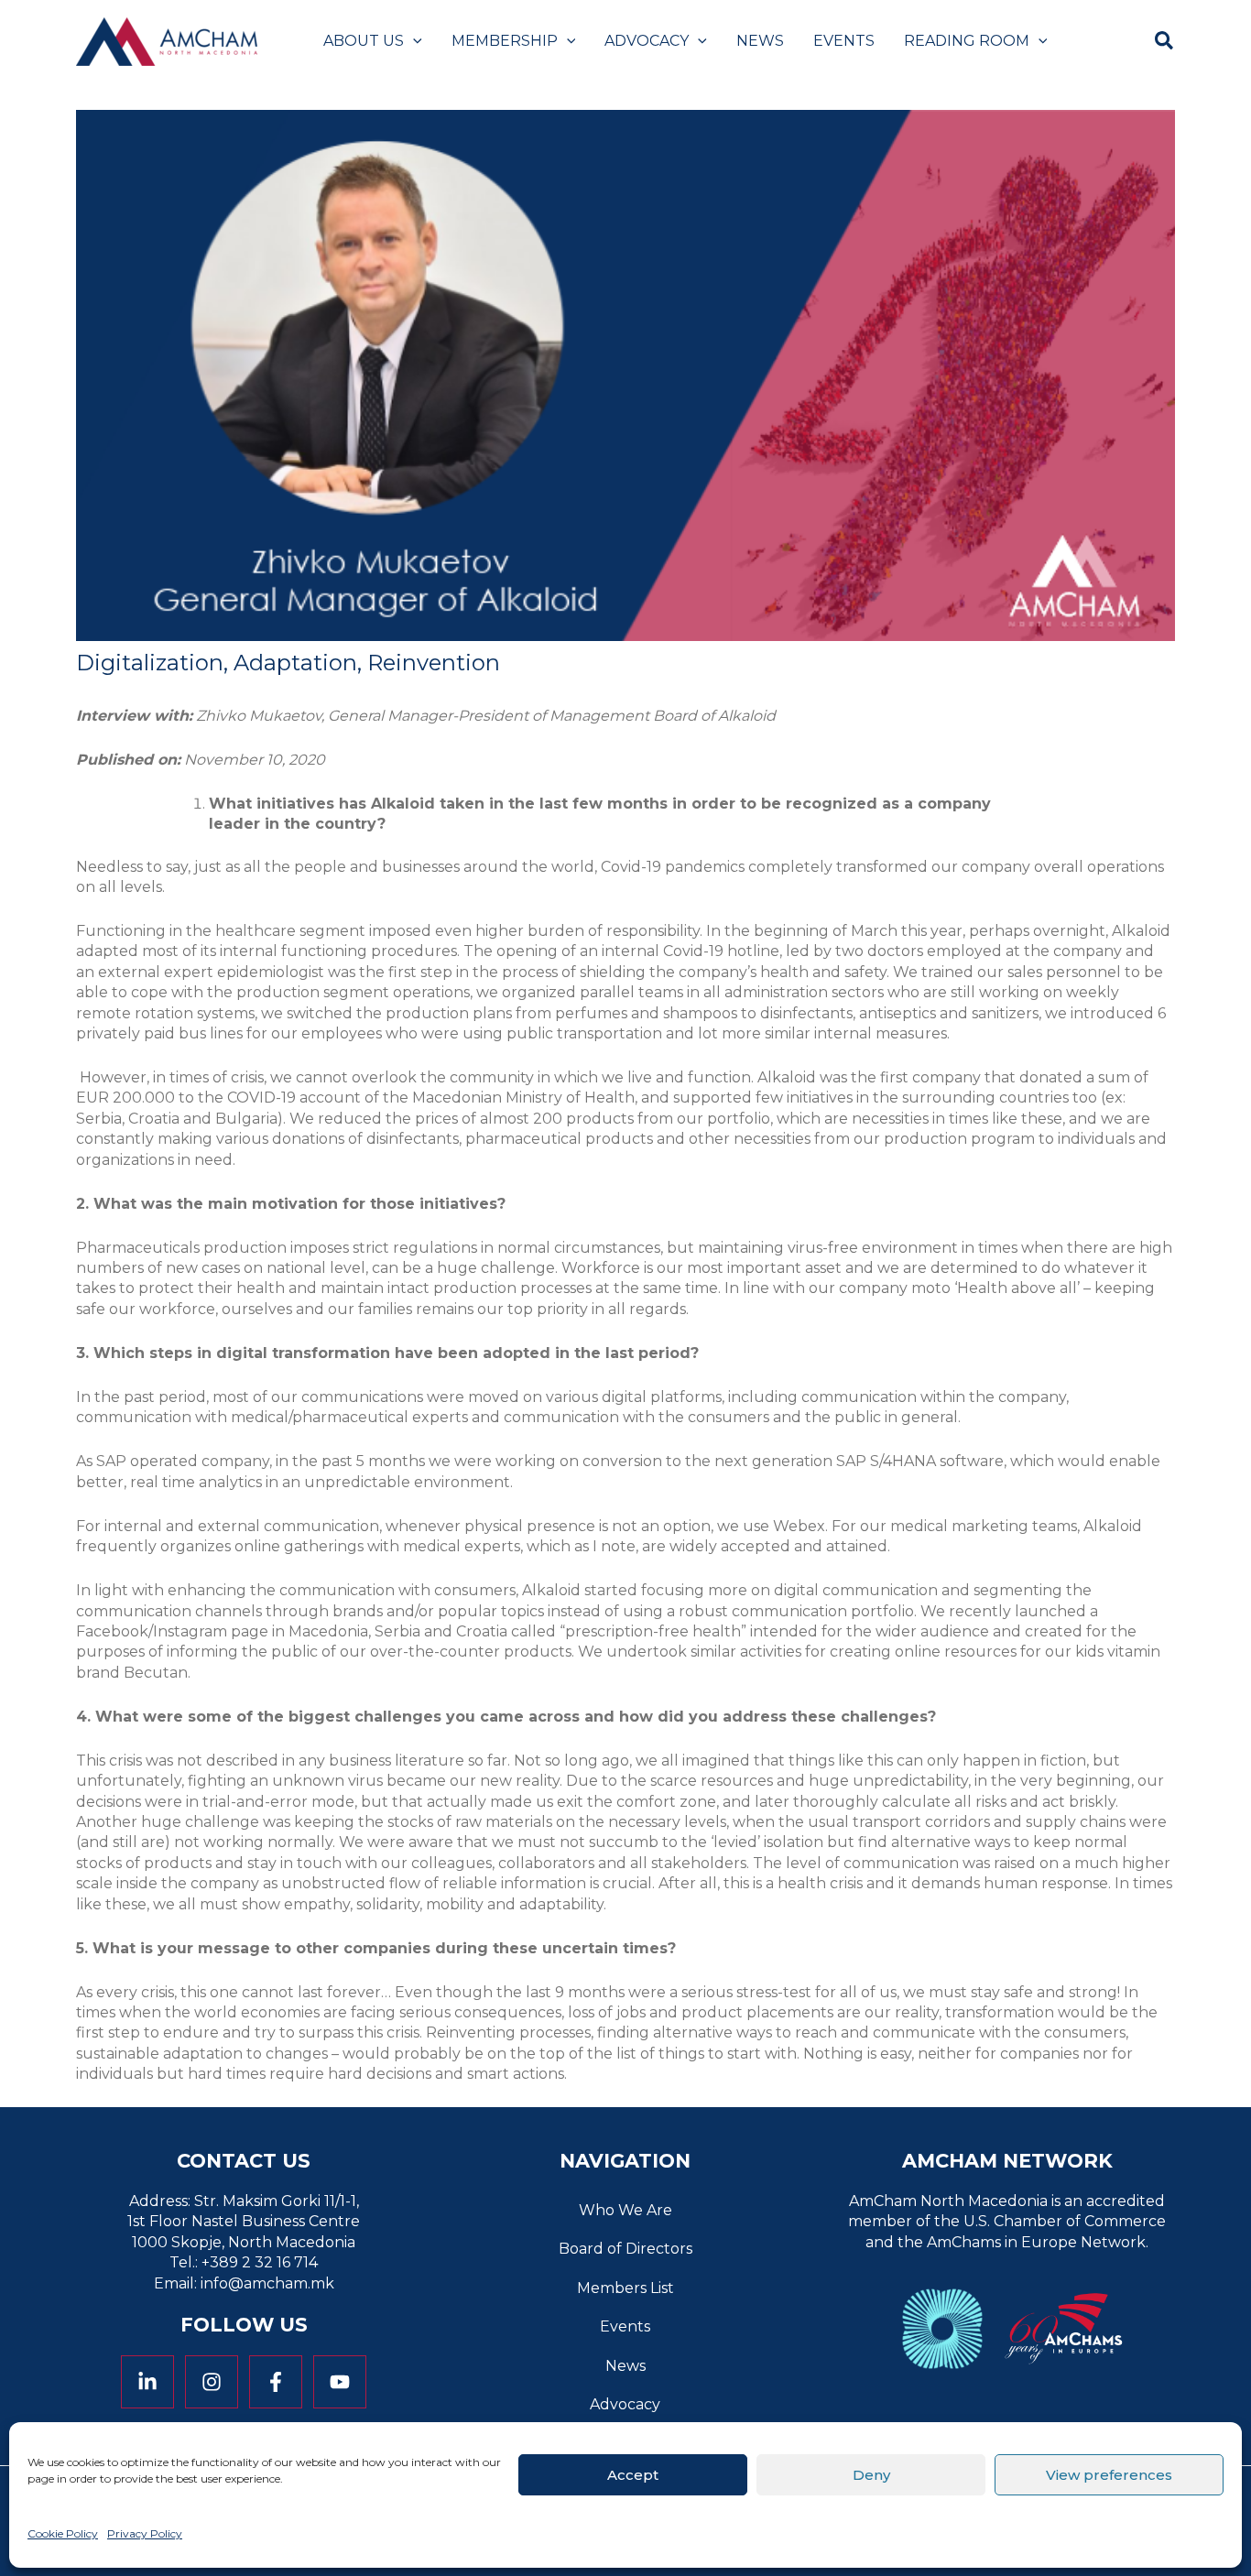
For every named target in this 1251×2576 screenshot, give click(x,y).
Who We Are (625, 2210)
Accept (633, 2474)
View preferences (1109, 2474)
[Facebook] (276, 2382)
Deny (871, 2474)
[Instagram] (212, 2382)
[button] (413, 41)
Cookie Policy (63, 2533)
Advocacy (625, 2404)
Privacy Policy (145, 2533)
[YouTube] (340, 2382)
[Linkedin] (147, 2382)
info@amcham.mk (267, 2283)
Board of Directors (625, 2249)
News (625, 2366)
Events (625, 2326)
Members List (625, 2288)
